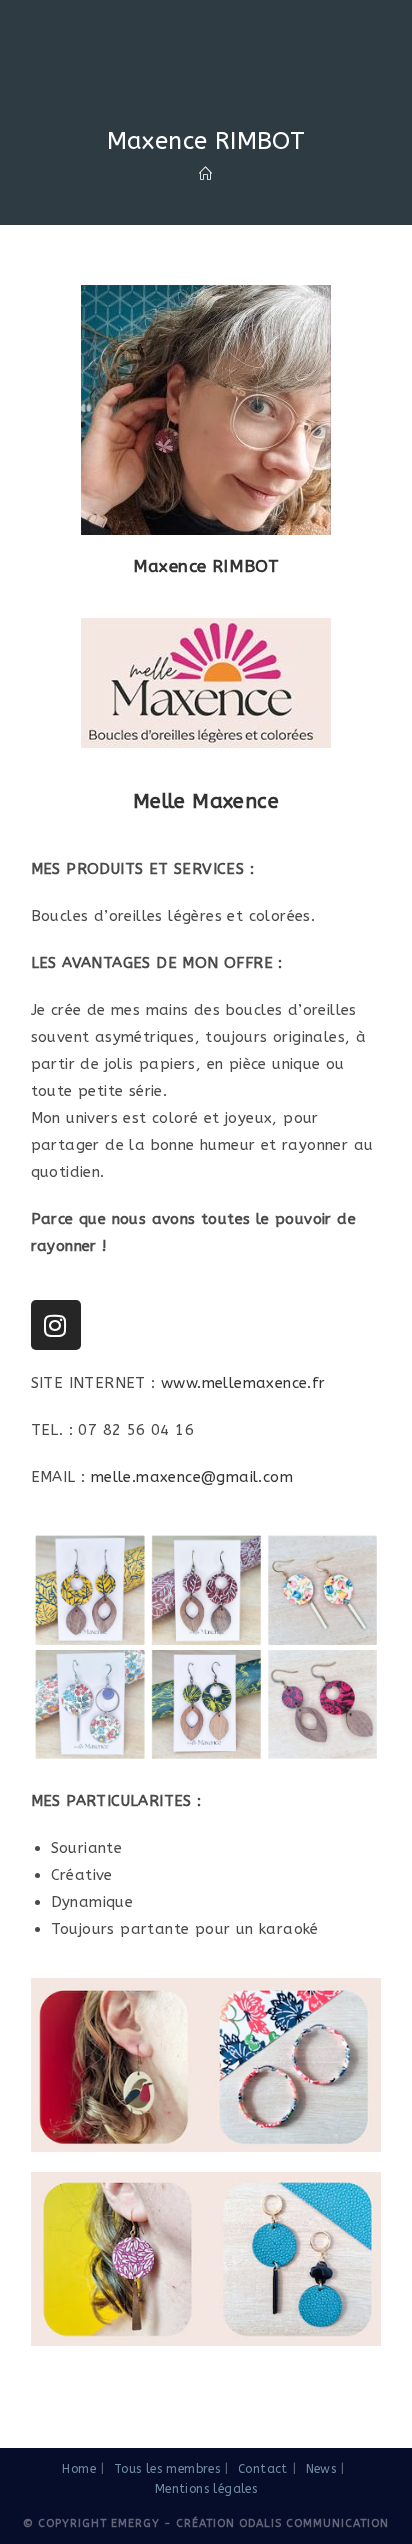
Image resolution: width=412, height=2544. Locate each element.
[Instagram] (56, 1325)
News (321, 2469)
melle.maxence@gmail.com (192, 1477)
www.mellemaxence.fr (243, 1383)
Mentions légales (206, 2489)
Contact (263, 2469)
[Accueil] (205, 174)
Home (79, 2469)
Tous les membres (167, 2469)
